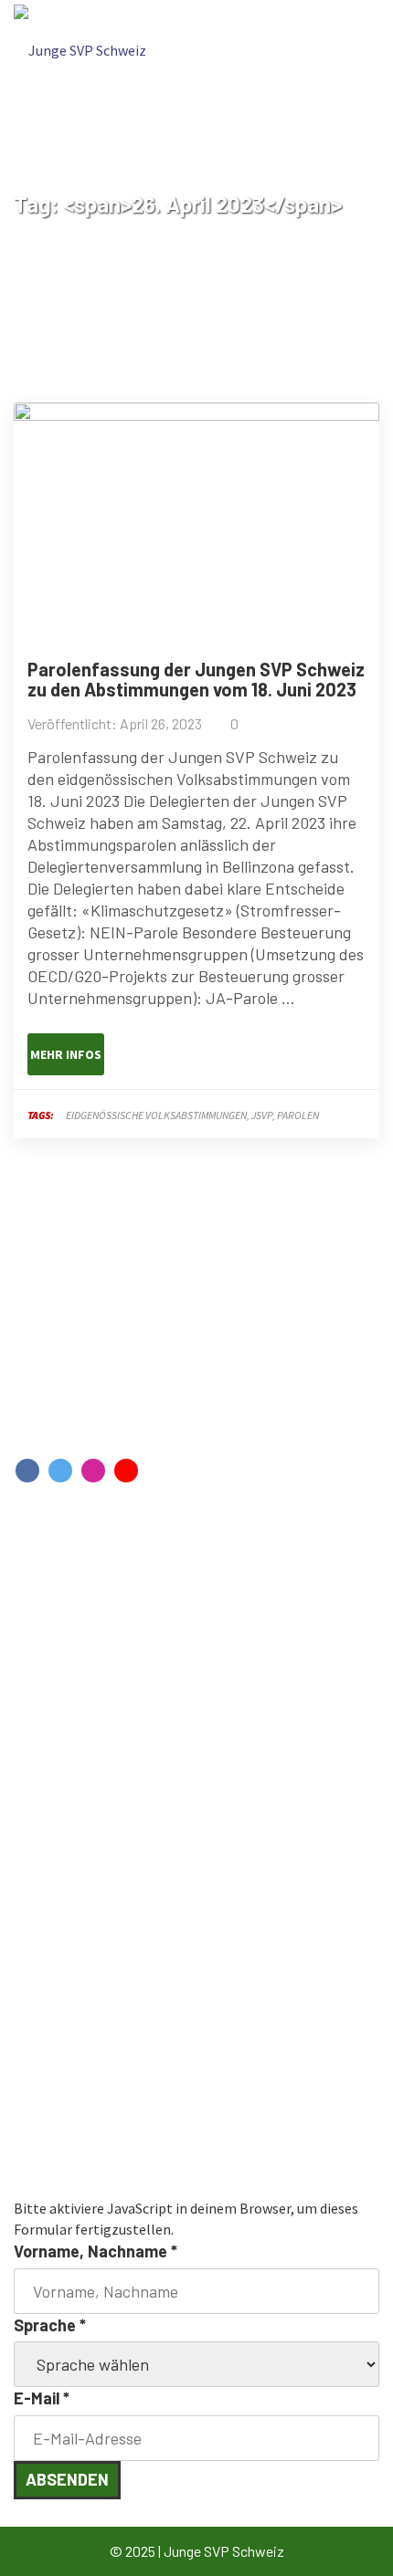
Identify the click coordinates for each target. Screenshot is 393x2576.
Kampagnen (69, 1966)
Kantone (59, 2035)
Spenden (59, 1647)
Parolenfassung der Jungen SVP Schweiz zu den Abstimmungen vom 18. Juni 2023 (196, 679)
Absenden (67, 2479)
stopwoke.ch (74, 2070)
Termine (58, 1682)
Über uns (59, 2000)
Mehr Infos (66, 1054)
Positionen (67, 1931)
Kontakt (58, 1613)
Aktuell (54, 1896)
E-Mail (42, 2398)
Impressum (68, 1717)
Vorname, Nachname (96, 2251)
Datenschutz (72, 1751)
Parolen (298, 1115)
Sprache (50, 2325)
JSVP (262, 1115)
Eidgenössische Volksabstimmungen (156, 1115)
